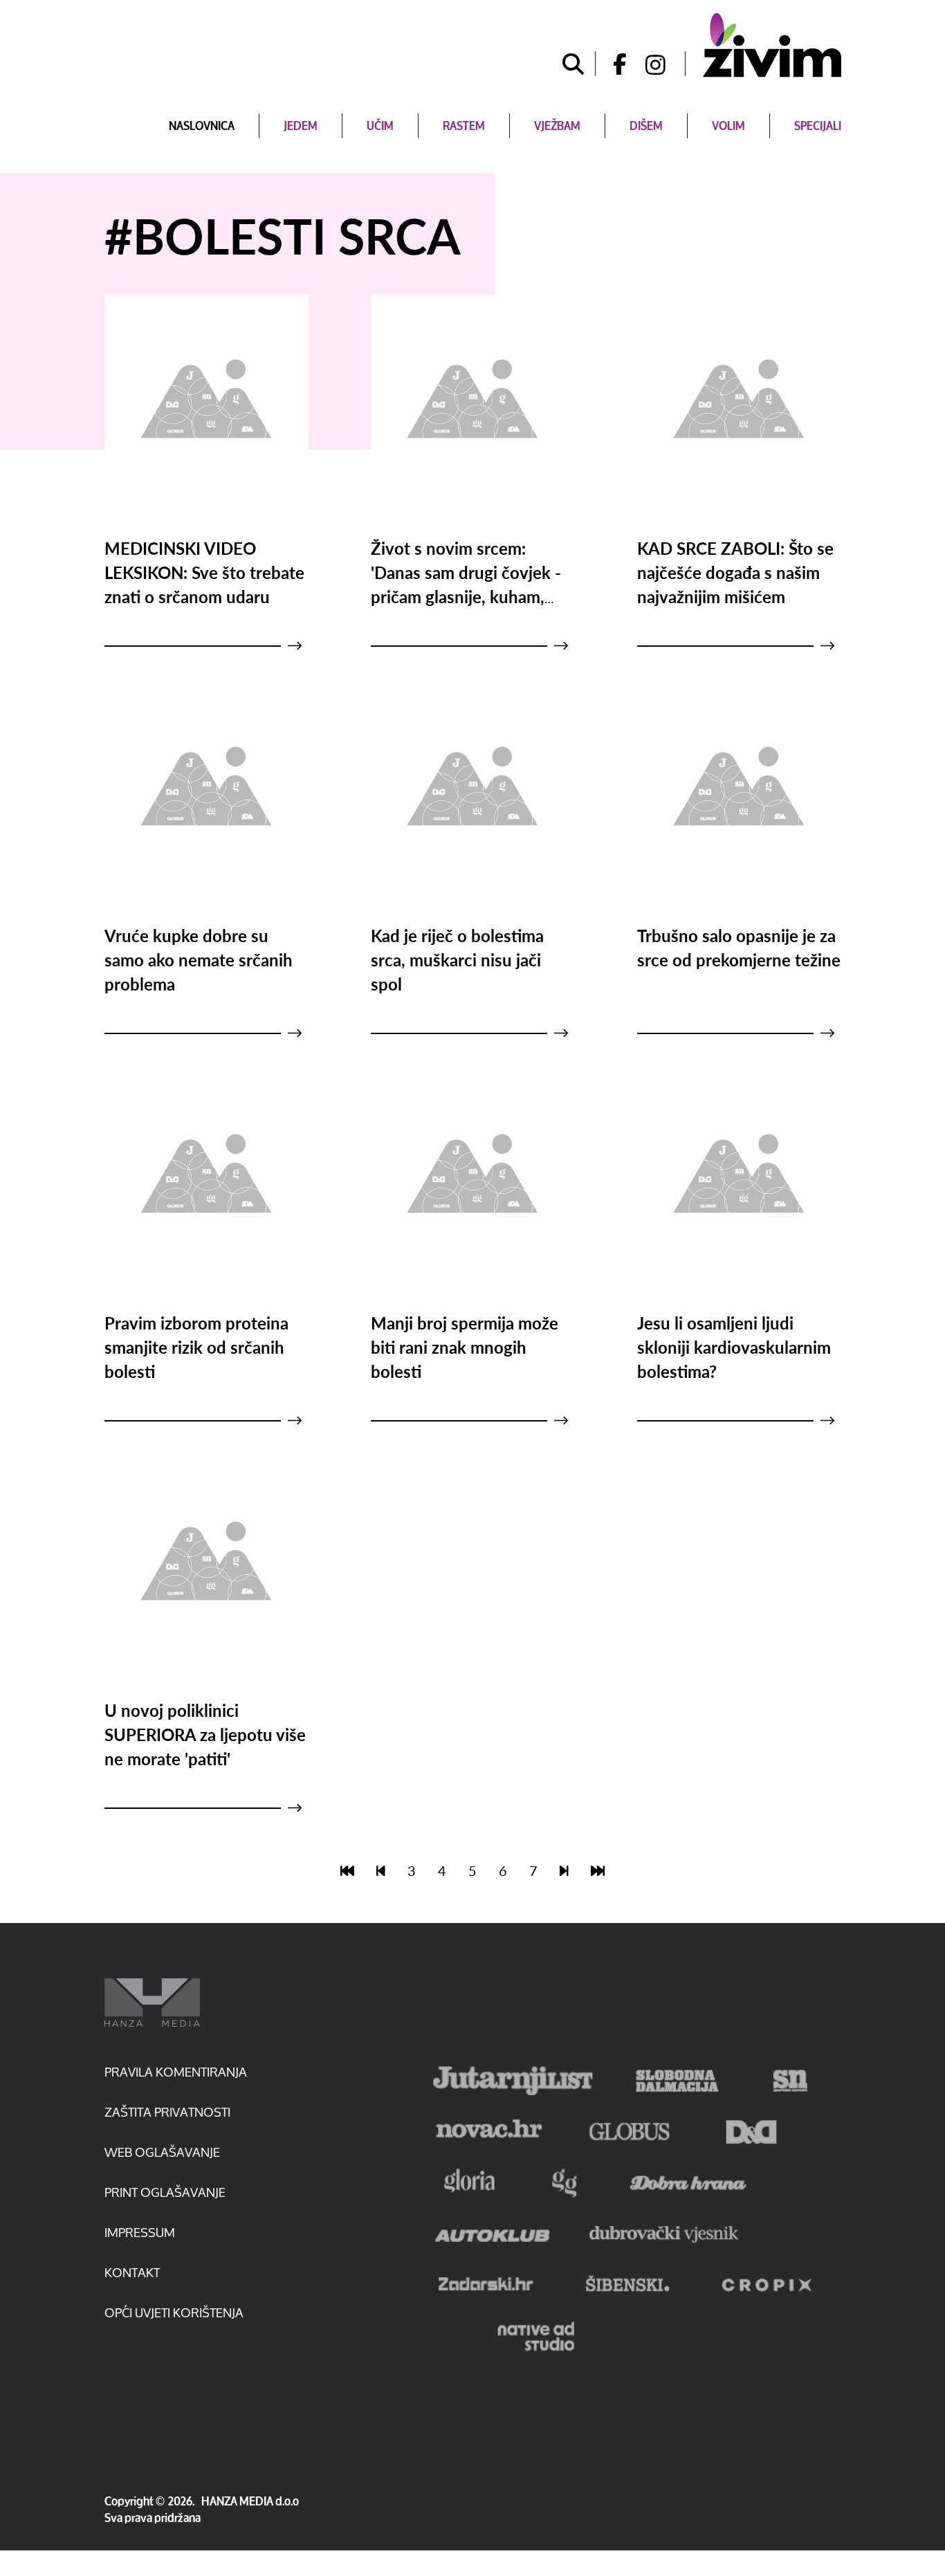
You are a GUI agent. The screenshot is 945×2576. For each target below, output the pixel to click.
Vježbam (557, 126)
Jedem (301, 126)
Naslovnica (202, 126)
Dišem (646, 126)
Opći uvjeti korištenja (174, 2312)
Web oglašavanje (162, 2152)
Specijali (818, 126)
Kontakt (132, 2272)
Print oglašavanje (165, 2192)
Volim (728, 126)
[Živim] (772, 45)
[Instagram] (666, 64)
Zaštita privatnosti (167, 2112)
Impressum (140, 2232)
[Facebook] (615, 64)
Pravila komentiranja (176, 2072)
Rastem (464, 126)
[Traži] (574, 64)
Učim (380, 126)
